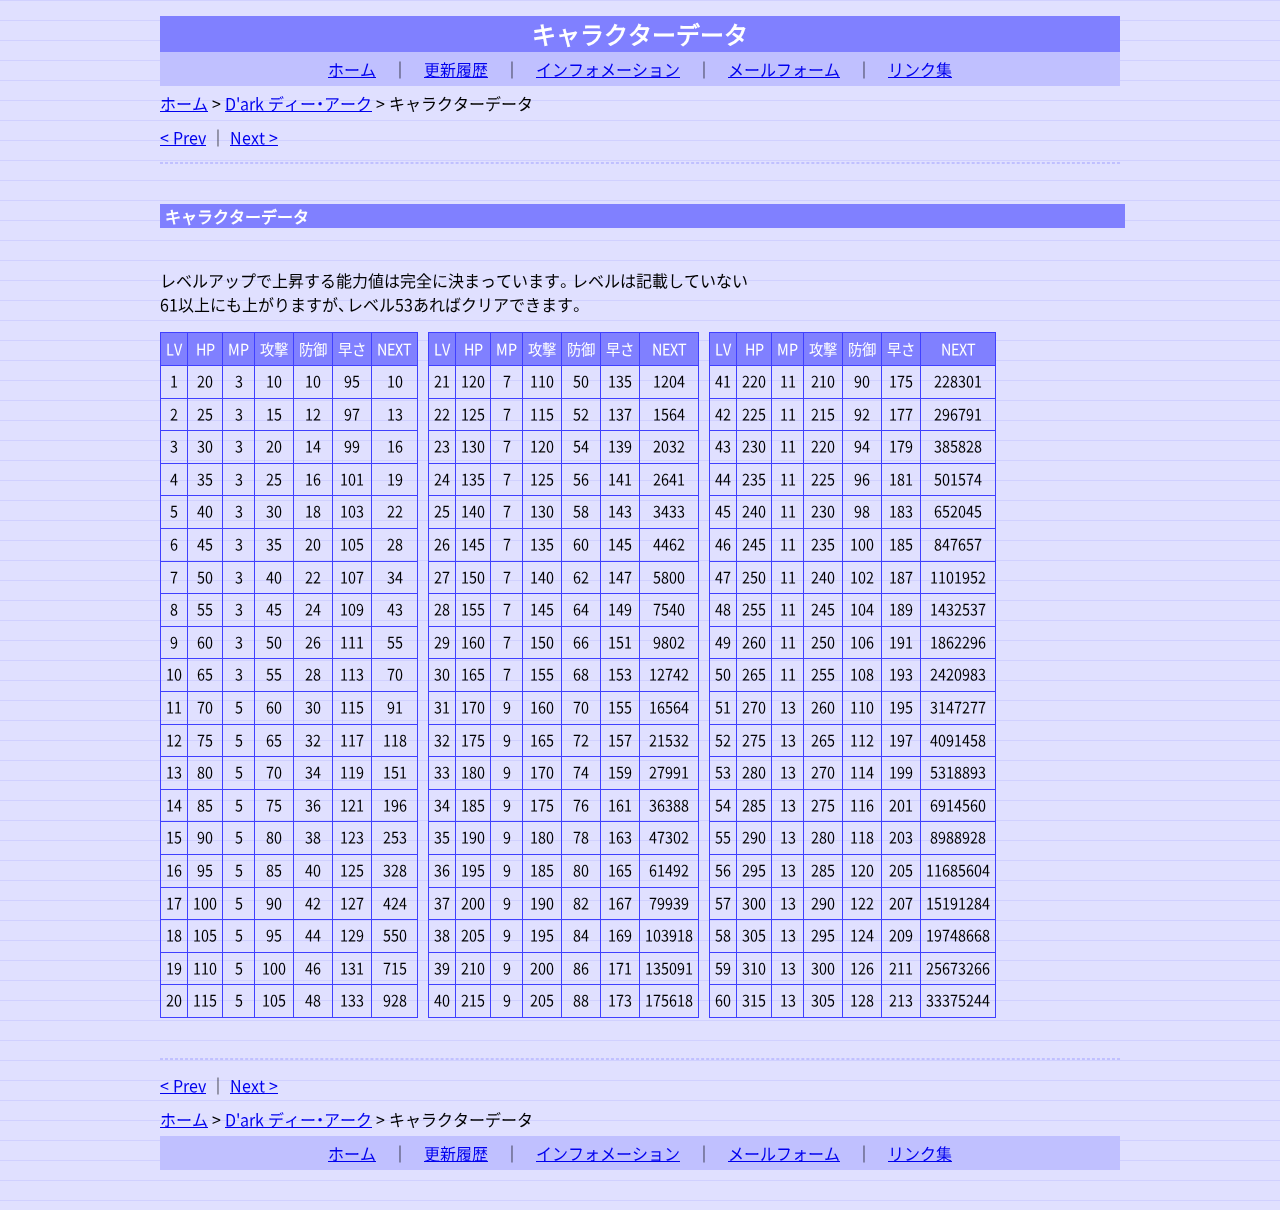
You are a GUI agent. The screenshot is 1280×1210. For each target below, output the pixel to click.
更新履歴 (456, 69)
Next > (254, 137)
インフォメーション (608, 69)
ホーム (352, 69)
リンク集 (920, 69)
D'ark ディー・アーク (298, 103)
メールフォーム (784, 69)
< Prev (183, 137)
